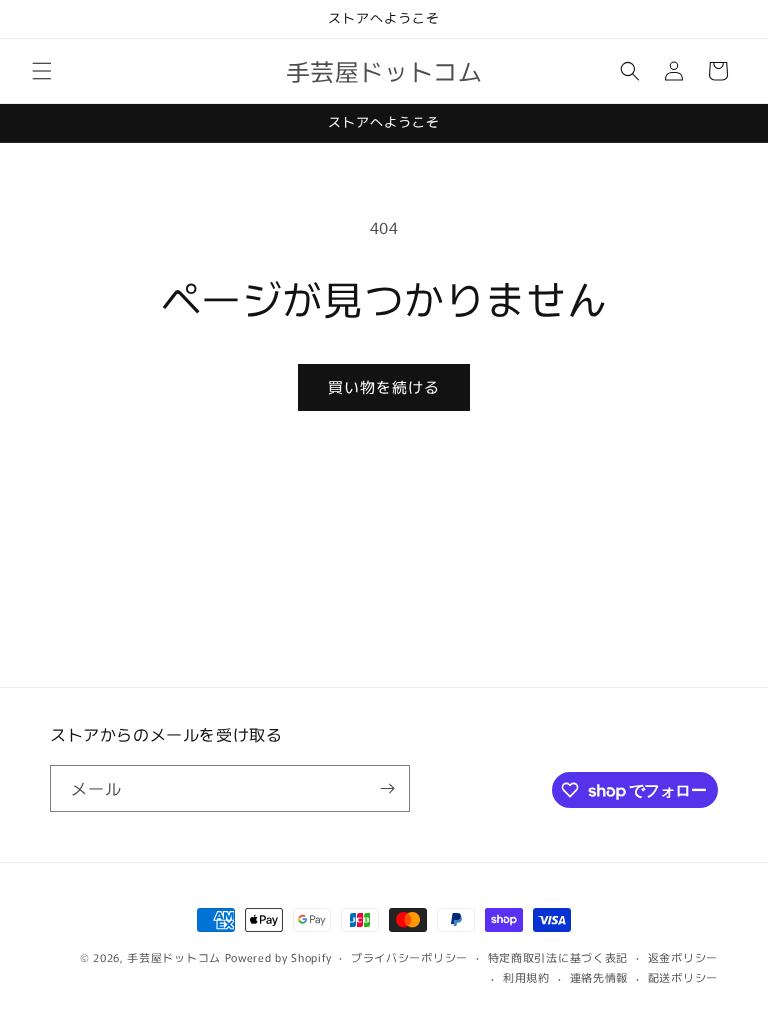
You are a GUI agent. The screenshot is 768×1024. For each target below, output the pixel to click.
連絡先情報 (599, 977)
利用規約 (526, 977)
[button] (42, 71)
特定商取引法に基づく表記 (558, 957)
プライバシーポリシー (409, 957)
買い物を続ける (384, 386)
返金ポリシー (683, 957)
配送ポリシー (683, 977)
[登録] (387, 788)
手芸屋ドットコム (174, 957)
